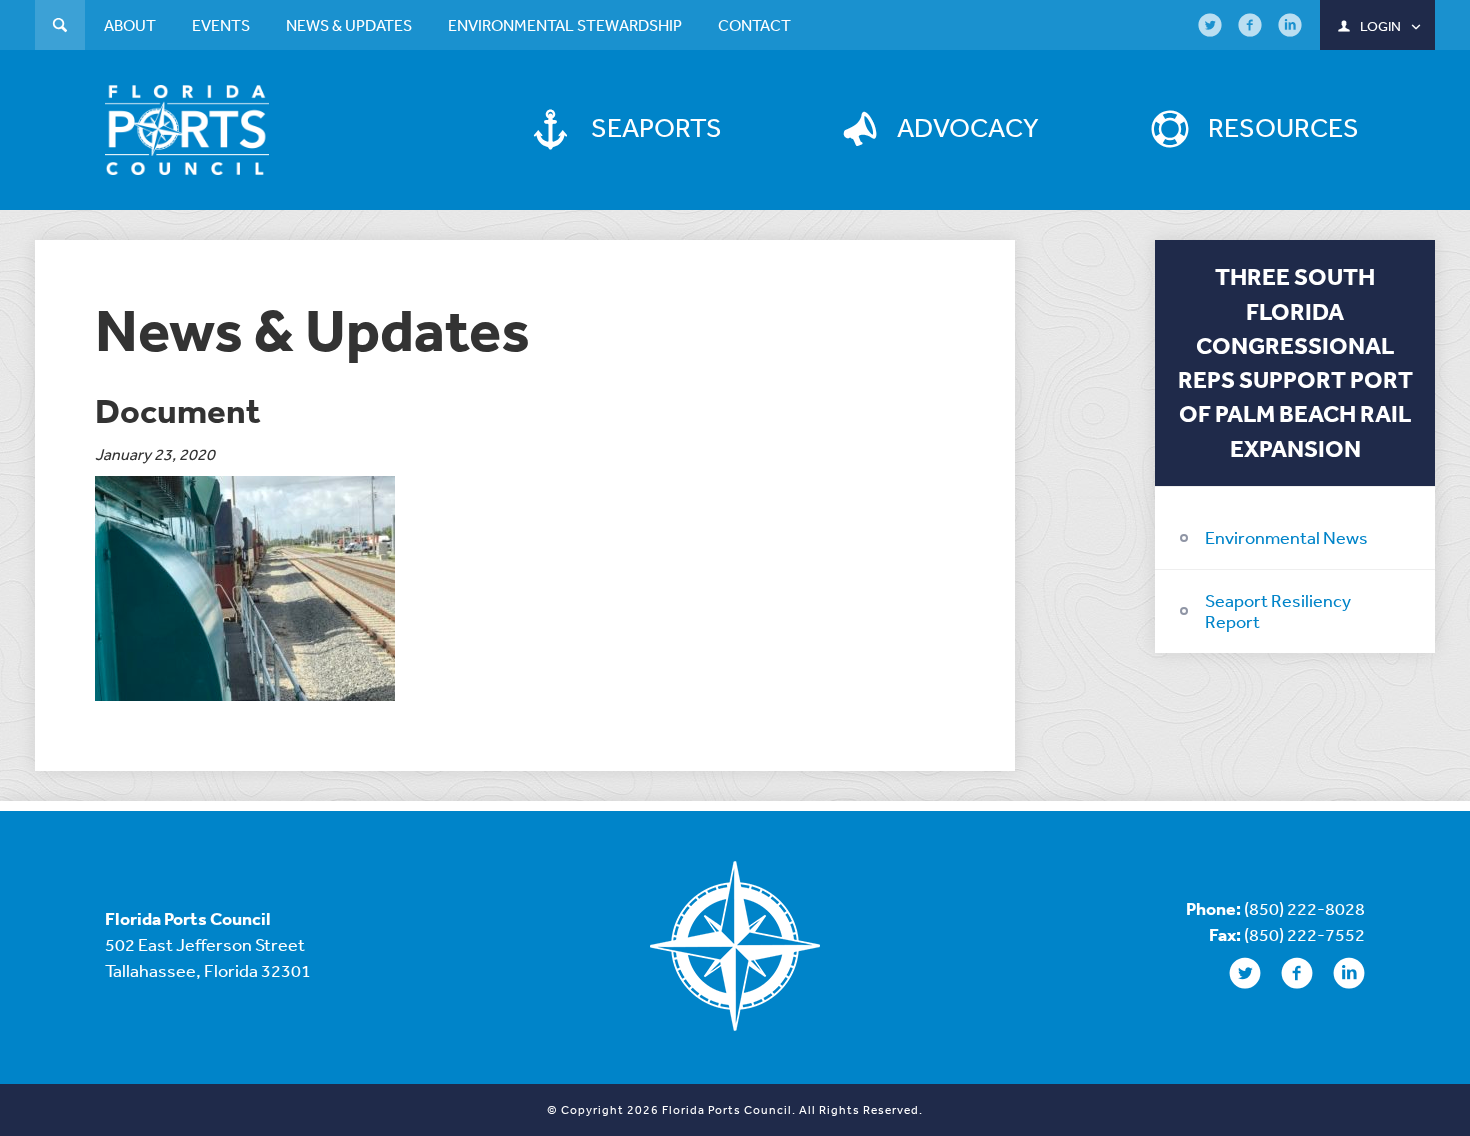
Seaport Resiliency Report (1278, 611)
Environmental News (1286, 537)
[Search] (60, 27)
